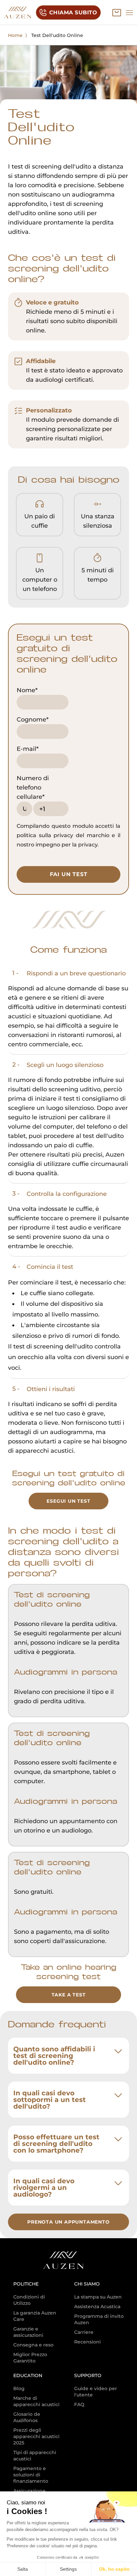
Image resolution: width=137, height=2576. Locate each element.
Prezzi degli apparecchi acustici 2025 (36, 2436)
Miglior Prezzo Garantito (30, 2358)
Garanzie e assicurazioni (28, 2332)
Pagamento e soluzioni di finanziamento (31, 2475)
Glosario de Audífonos (27, 2417)
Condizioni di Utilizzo (29, 2300)
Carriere (84, 2332)
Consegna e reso (33, 2345)
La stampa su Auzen (98, 2297)
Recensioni (87, 2342)
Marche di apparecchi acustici (36, 2401)
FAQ (79, 2404)
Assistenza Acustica (97, 2307)
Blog (19, 2388)
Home (15, 35)
